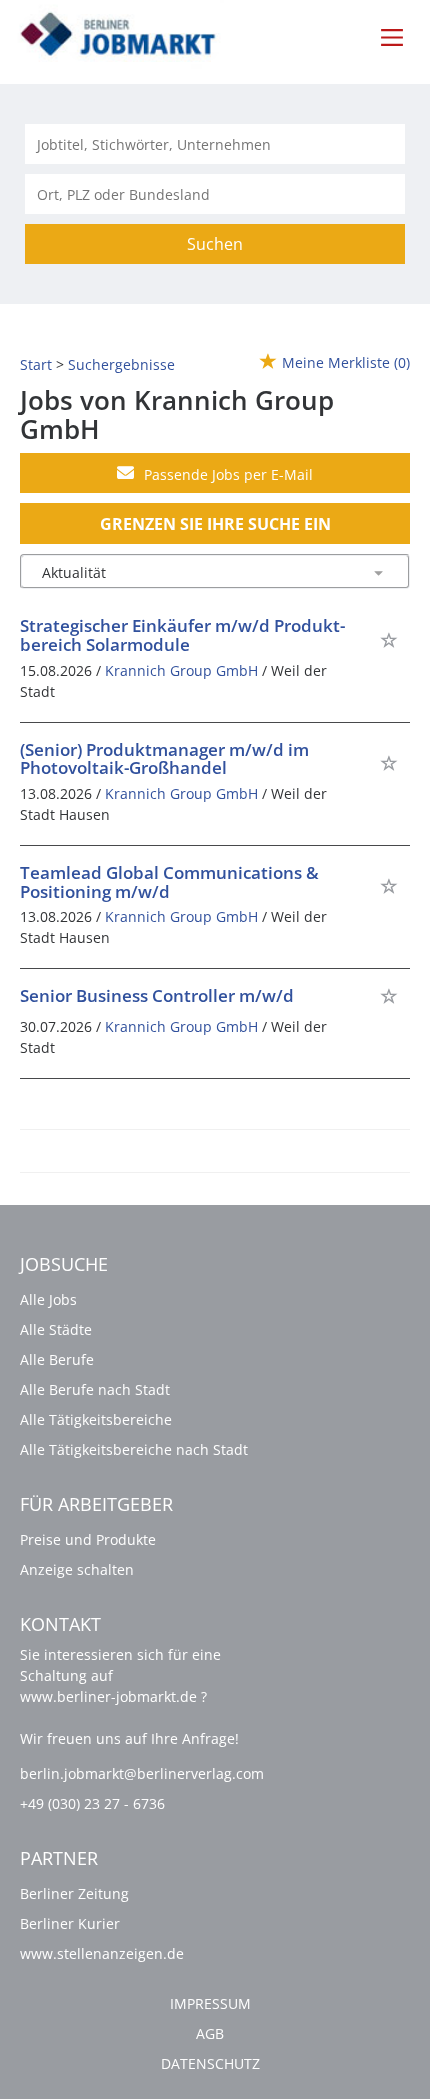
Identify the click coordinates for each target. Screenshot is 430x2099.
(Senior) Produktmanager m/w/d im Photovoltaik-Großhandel (164, 759)
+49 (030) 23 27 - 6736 (92, 1803)
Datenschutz (210, 2063)
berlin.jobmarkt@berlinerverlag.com (142, 1773)
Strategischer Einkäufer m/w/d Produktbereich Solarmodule (182, 635)
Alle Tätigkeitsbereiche (96, 1419)
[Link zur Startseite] (129, 35)
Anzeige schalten (77, 1569)
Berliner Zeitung (74, 1893)
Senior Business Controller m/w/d (157, 995)
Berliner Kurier (70, 1923)
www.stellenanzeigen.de (102, 1953)
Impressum (210, 2003)
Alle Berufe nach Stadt (95, 1389)
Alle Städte (56, 1329)
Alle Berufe (57, 1359)
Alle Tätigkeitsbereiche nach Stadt (134, 1449)
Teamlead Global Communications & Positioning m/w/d (169, 882)
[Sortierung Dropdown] (378, 572)
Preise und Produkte (88, 1539)
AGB (210, 2033)
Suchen (215, 244)
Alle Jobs (48, 1299)
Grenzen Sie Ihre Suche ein (215, 524)
